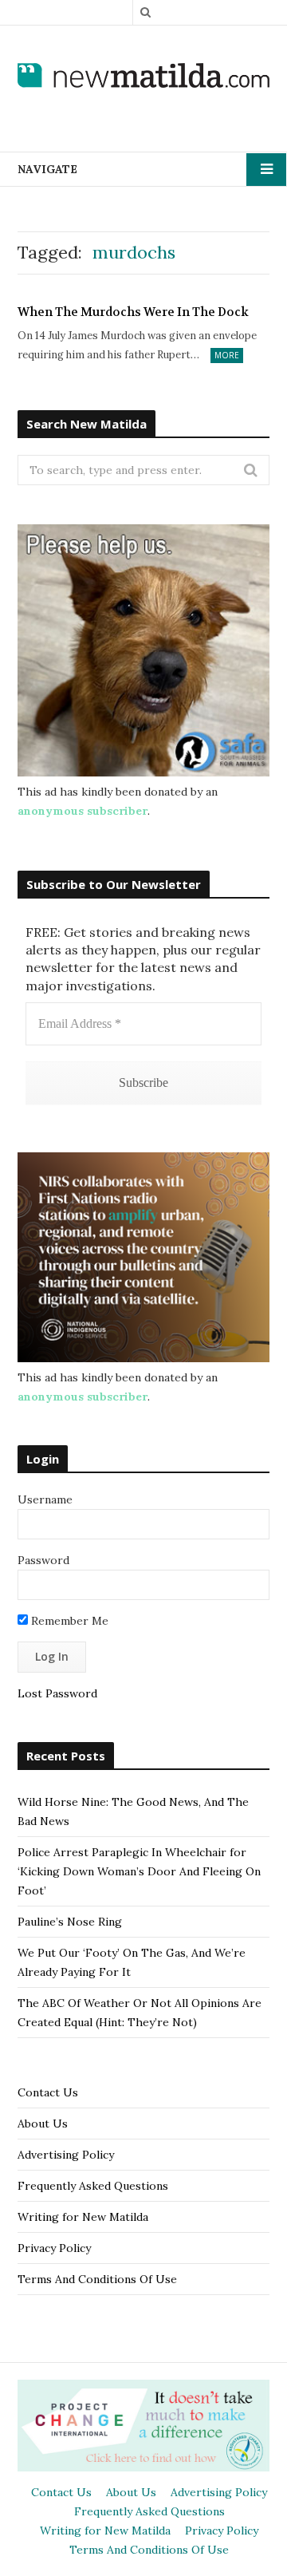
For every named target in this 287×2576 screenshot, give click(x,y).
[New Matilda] (143, 76)
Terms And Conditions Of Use (97, 2279)
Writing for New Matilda (83, 2217)
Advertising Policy (66, 2155)
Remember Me (68, 1621)
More (227, 355)
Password (43, 1560)
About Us (43, 2124)
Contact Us (48, 2092)
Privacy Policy (54, 2248)
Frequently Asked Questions (93, 2186)
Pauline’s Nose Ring (70, 1922)
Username (45, 1499)
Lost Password (57, 1693)
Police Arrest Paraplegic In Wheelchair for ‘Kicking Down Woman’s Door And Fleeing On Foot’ (139, 1871)
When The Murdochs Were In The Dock (133, 312)
